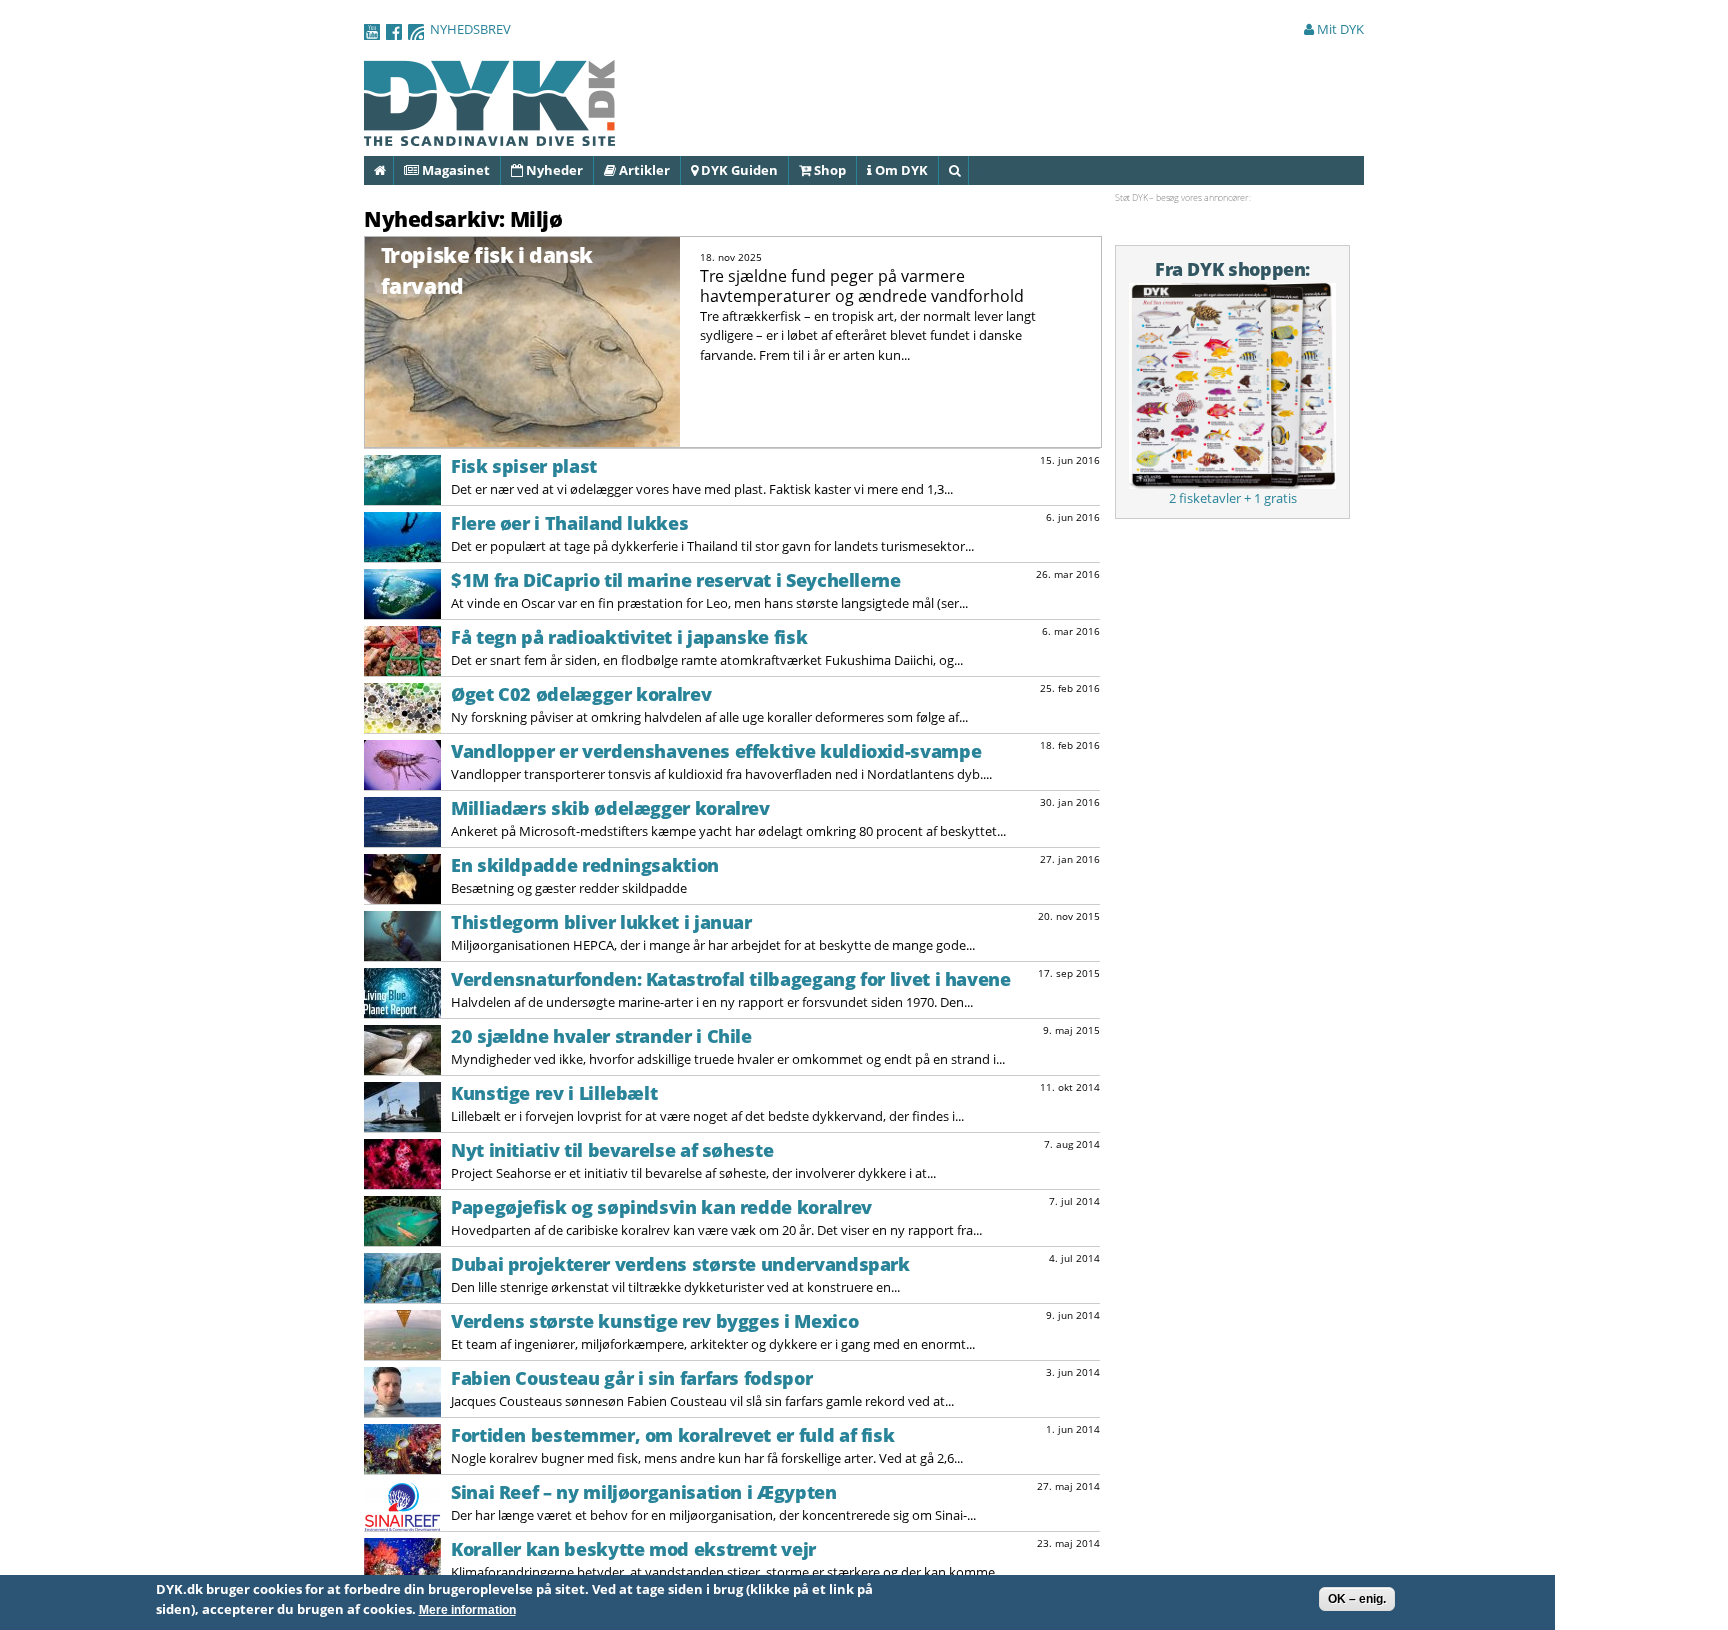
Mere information (467, 1610)
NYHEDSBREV (470, 29)
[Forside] (490, 136)
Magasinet (454, 170)
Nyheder (553, 170)
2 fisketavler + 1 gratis (1233, 498)
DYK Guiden (738, 170)
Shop (828, 170)
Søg (967, 170)
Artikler (643, 170)
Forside (392, 170)
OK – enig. (1357, 1599)
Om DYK (900, 170)
